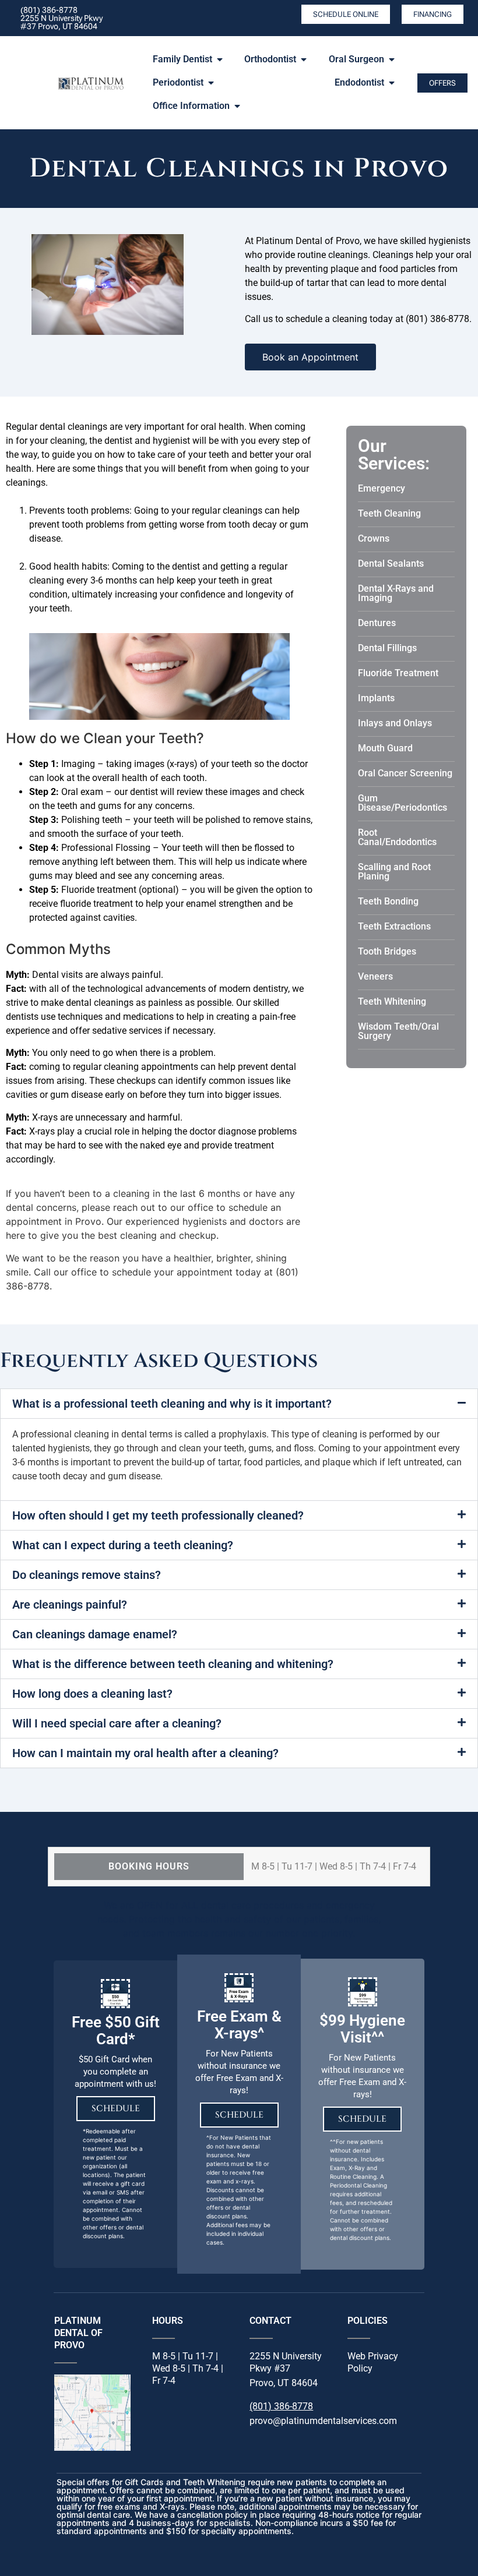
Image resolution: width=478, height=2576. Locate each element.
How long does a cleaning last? (92, 1694)
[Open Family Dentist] (220, 59)
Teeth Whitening (392, 1001)
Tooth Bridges (387, 951)
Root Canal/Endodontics (397, 837)
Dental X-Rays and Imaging (396, 593)
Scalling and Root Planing (394, 872)
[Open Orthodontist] (304, 59)
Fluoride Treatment (398, 673)
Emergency (382, 488)
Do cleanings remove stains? (87, 1575)
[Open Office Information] (237, 106)
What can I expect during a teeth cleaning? (123, 1545)
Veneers (375, 976)
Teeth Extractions (394, 926)
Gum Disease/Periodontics (403, 803)
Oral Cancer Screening (405, 773)
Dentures (377, 623)
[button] (239, 1404)
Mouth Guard (385, 748)
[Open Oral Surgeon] (392, 59)
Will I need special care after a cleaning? (117, 1723)
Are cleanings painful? (70, 1605)
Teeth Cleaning (389, 513)
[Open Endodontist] (392, 83)
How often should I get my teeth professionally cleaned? (158, 1515)
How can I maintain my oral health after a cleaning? (145, 1753)
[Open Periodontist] (211, 83)
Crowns (374, 538)
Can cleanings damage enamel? (95, 1634)
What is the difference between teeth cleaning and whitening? (173, 1664)
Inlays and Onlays (395, 723)
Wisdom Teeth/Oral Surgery (398, 1031)
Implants (376, 698)
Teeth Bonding (388, 901)
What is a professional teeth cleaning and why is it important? (172, 1404)
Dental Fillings (387, 648)
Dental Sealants (391, 563)
